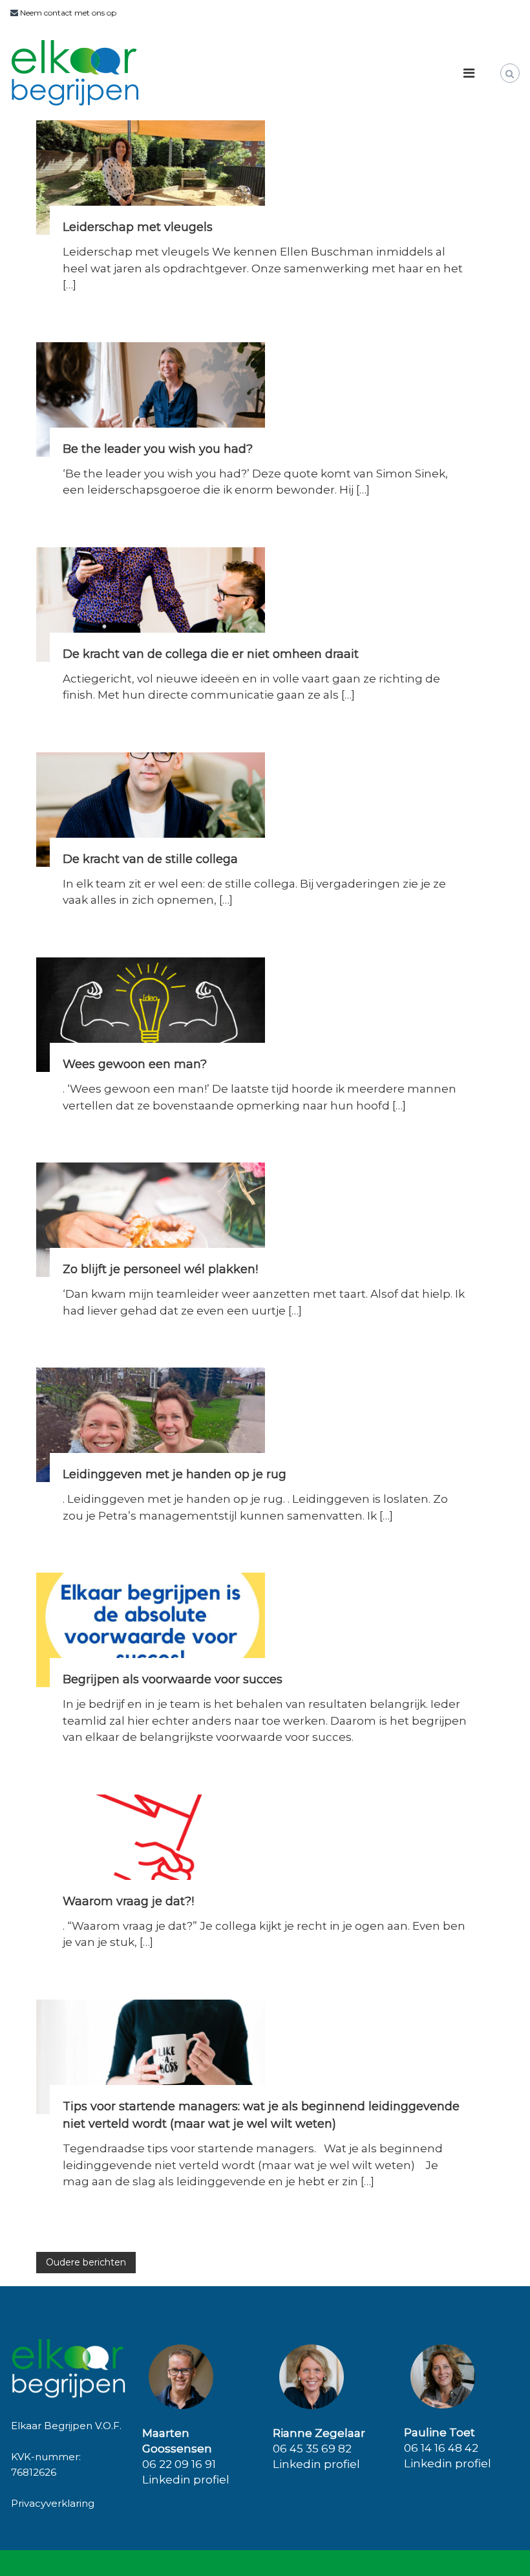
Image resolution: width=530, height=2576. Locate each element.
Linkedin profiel (186, 2480)
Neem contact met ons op (67, 13)
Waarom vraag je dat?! (128, 1901)
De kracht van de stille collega (150, 859)
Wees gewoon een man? (135, 1064)
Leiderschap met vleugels (138, 227)
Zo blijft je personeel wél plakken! (160, 1269)
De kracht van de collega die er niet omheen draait (211, 654)
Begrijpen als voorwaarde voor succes (173, 1679)
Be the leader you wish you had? (158, 449)
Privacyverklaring (53, 2503)
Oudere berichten (86, 2262)
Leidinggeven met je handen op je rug (175, 1474)
